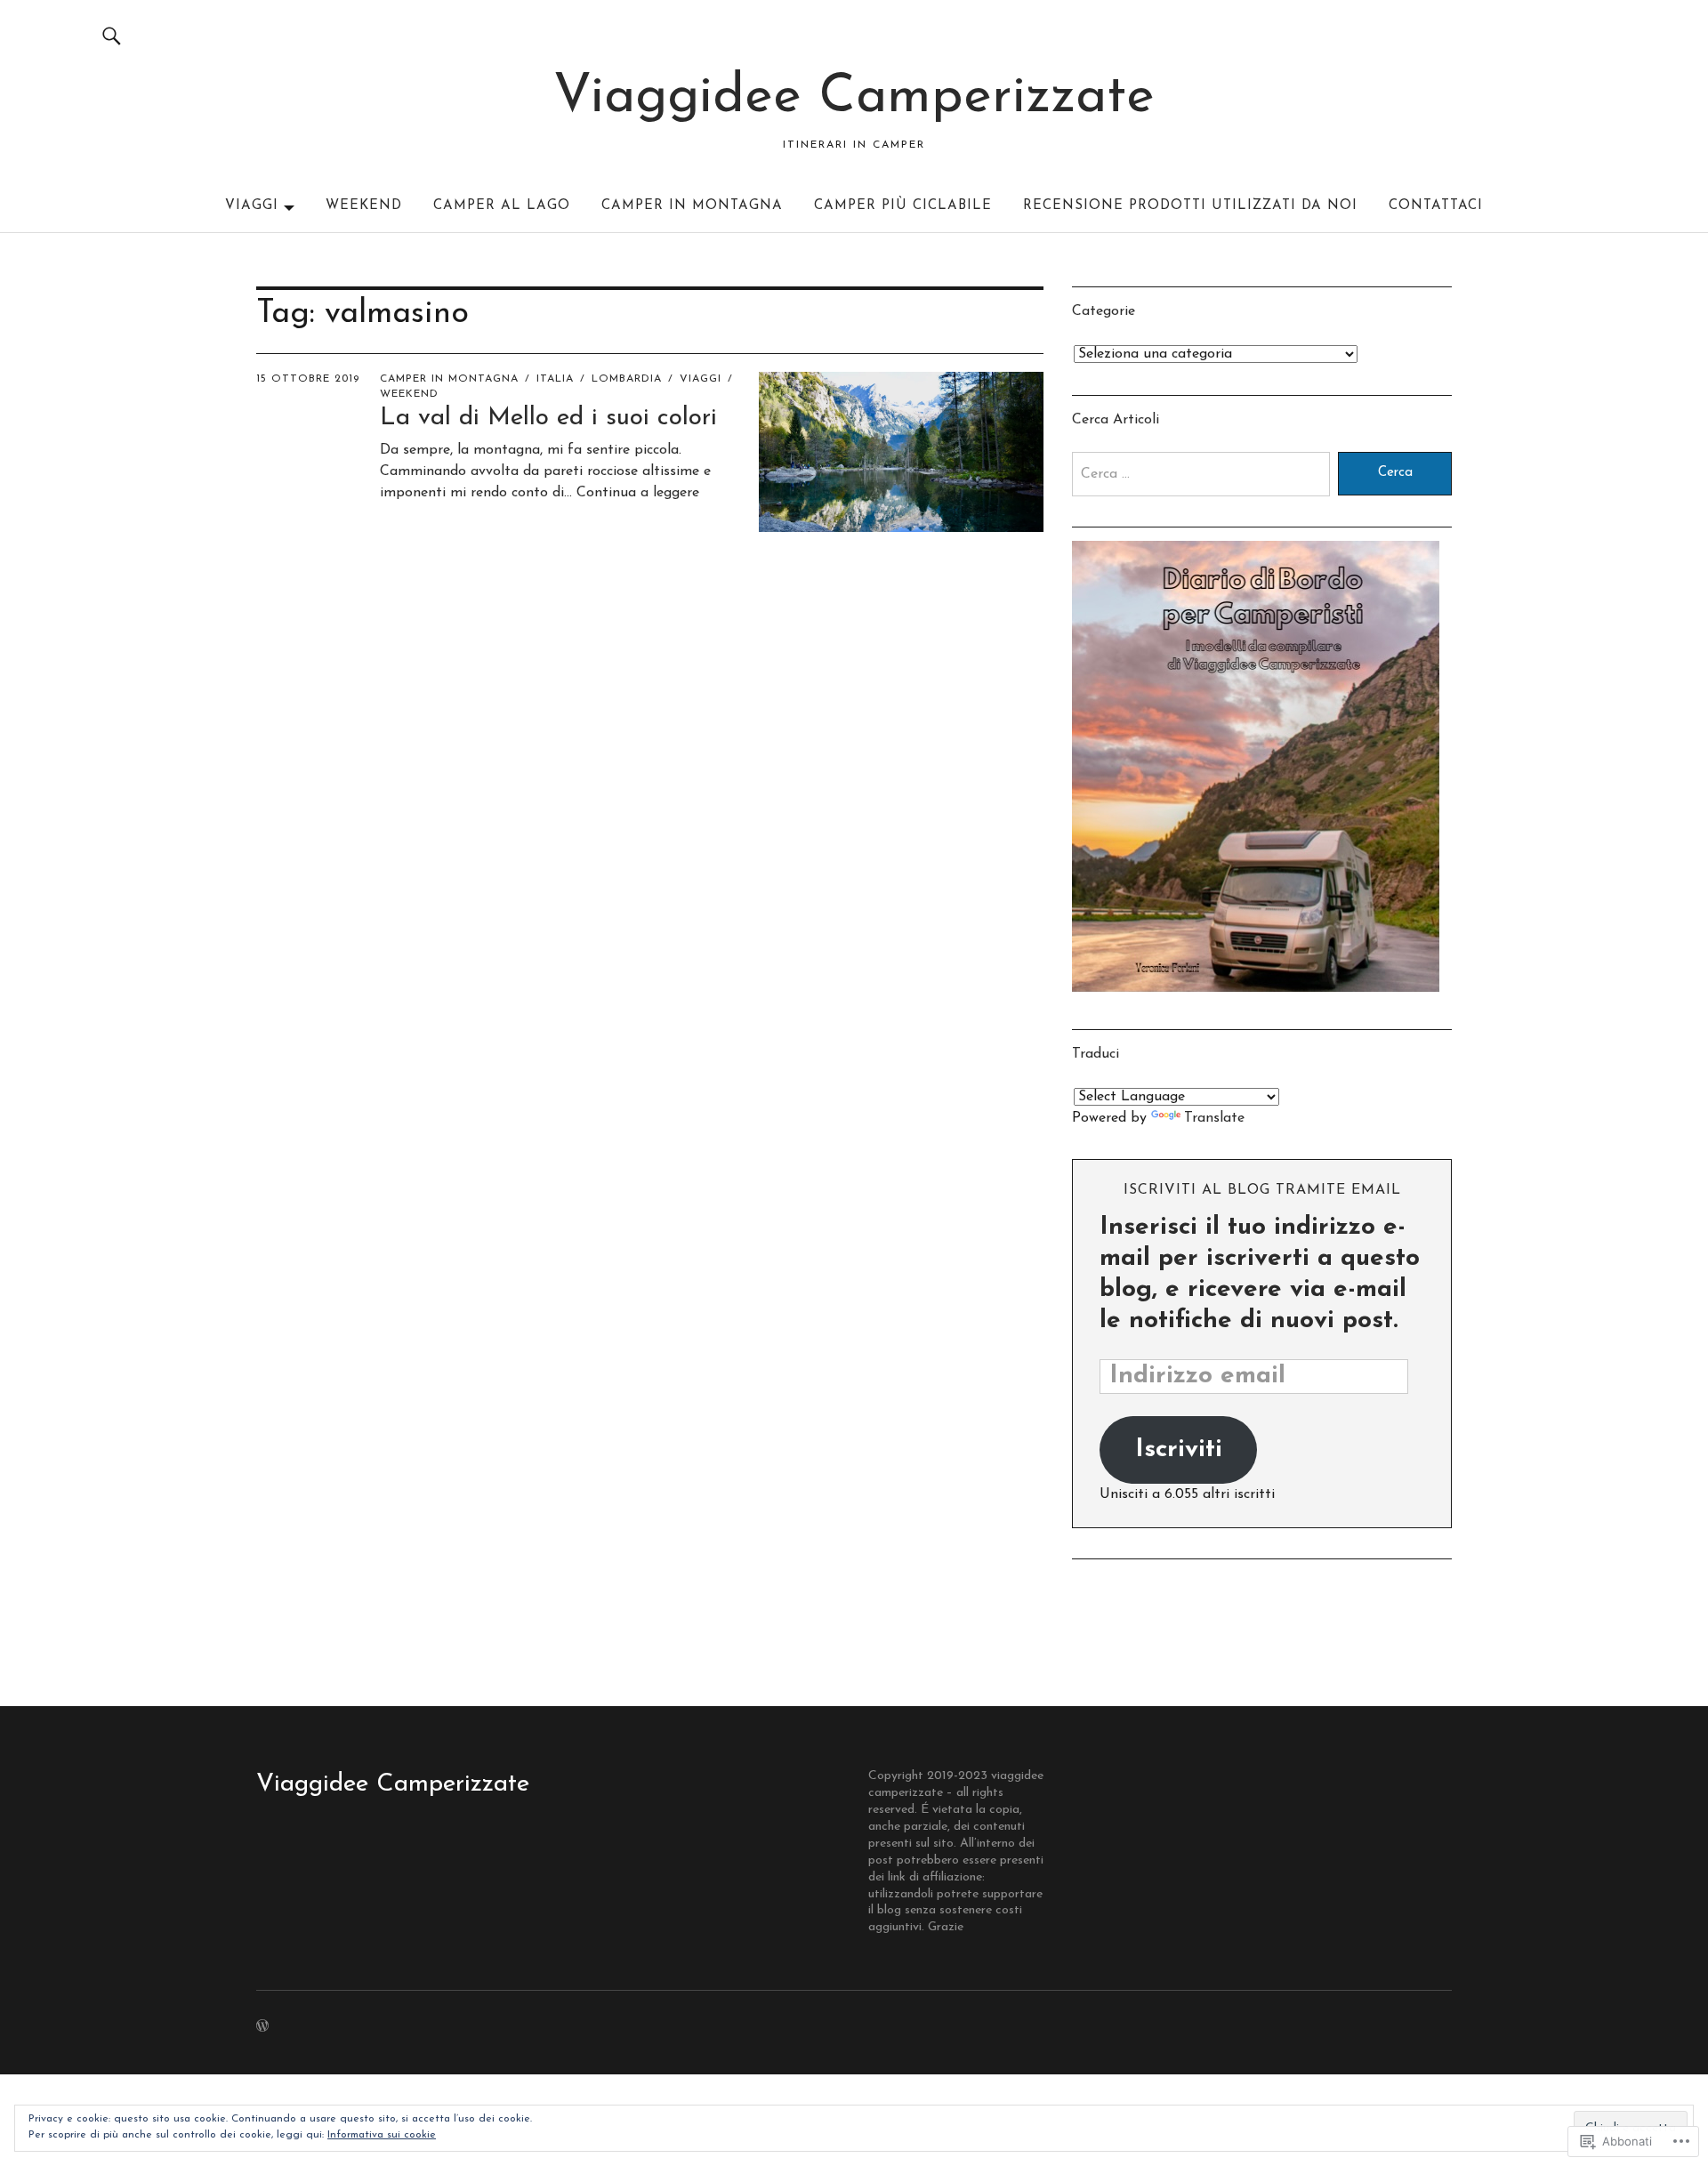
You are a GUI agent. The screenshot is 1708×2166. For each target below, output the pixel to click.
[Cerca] (112, 35)
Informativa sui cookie (382, 2135)
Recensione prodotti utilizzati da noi (1190, 206)
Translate (1214, 1118)
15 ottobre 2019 (308, 379)
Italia (555, 379)
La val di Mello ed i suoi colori (548, 418)
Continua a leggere (638, 493)
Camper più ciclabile (903, 206)
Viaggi (252, 206)
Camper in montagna (692, 206)
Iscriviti (1179, 1450)
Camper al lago (502, 206)
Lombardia (627, 379)
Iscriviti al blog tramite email (1262, 1190)
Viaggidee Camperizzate (854, 98)
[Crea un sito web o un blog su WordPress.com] (262, 2028)
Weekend (364, 206)
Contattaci (1436, 206)
